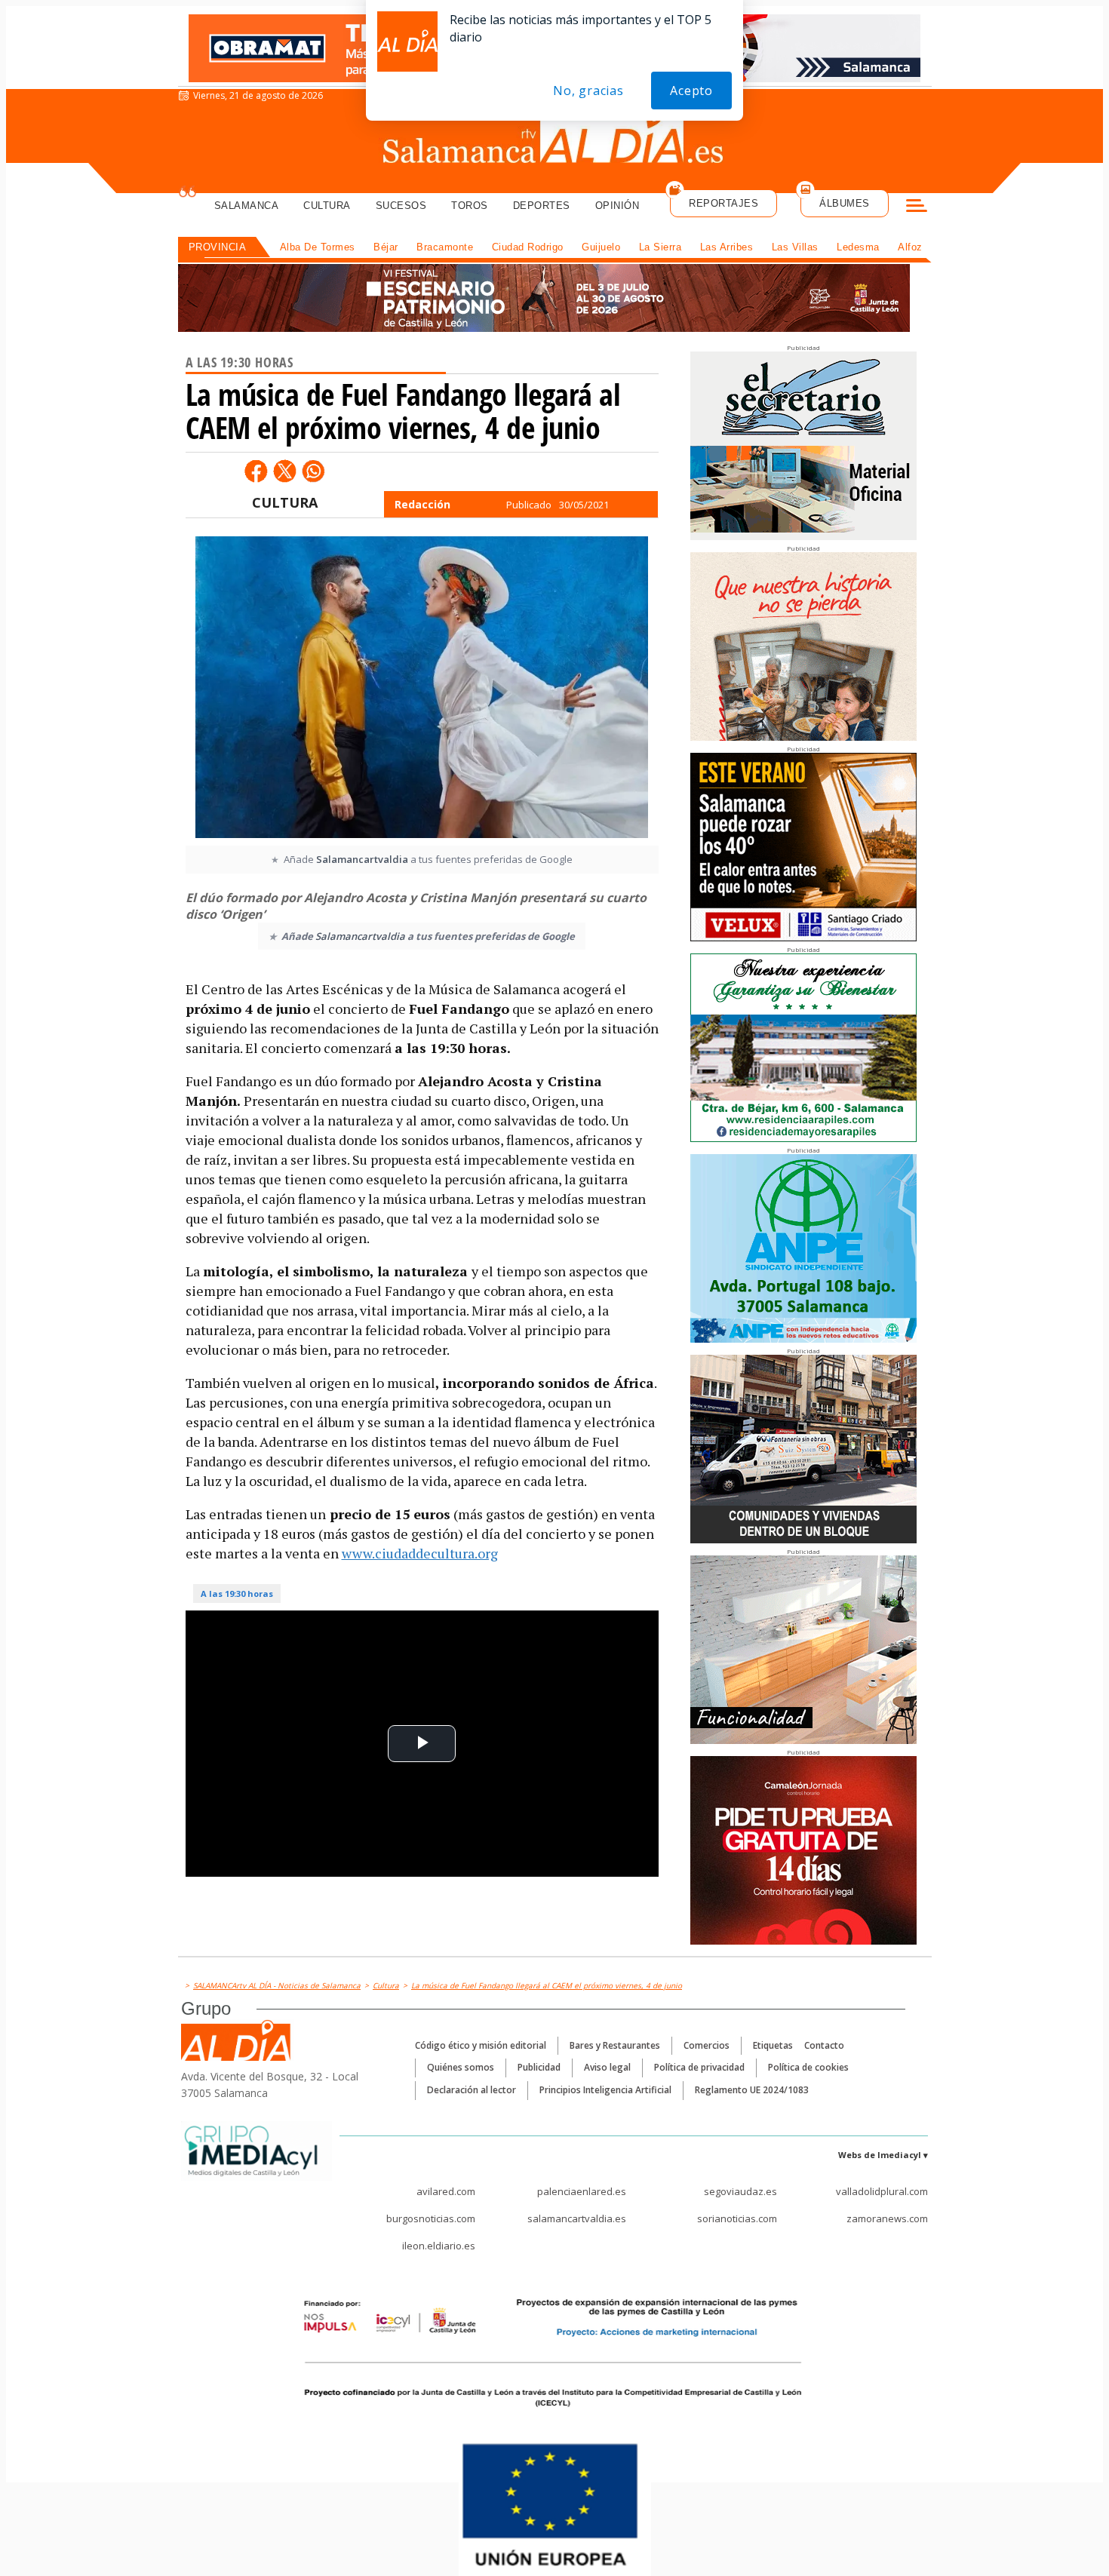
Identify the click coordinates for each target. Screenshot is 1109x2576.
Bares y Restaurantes (615, 2045)
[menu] (917, 207)
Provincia (218, 247)
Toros (470, 206)
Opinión (617, 206)
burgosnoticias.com (431, 2218)
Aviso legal (607, 2067)
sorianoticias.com (737, 2218)
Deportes (542, 206)
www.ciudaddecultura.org (420, 1553)
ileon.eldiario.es (439, 2246)
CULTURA (285, 502)
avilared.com (446, 2191)
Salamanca (247, 206)
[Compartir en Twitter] (284, 471)
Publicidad (539, 2067)
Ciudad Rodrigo (528, 247)
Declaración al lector (472, 2090)
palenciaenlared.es (582, 2191)
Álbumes (845, 203)
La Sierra (660, 247)
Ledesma (858, 247)
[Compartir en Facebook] (256, 471)
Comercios (707, 2045)
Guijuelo (601, 247)
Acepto (691, 91)
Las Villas (795, 247)
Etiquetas (773, 2045)
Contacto (824, 2045)
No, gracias (588, 91)
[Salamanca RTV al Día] (555, 140)
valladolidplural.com (882, 2191)
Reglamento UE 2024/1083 (752, 2090)
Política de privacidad (699, 2067)
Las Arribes (727, 247)
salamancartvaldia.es (577, 2218)
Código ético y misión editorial (481, 2045)
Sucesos (401, 206)
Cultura (327, 206)
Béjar (386, 247)
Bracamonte (445, 247)
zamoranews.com (887, 2218)
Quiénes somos (461, 2067)
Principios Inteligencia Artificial (605, 2090)
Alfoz (910, 247)
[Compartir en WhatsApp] (313, 471)
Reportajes (723, 203)
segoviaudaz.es (740, 2191)
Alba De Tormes (318, 247)
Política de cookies (808, 2067)
